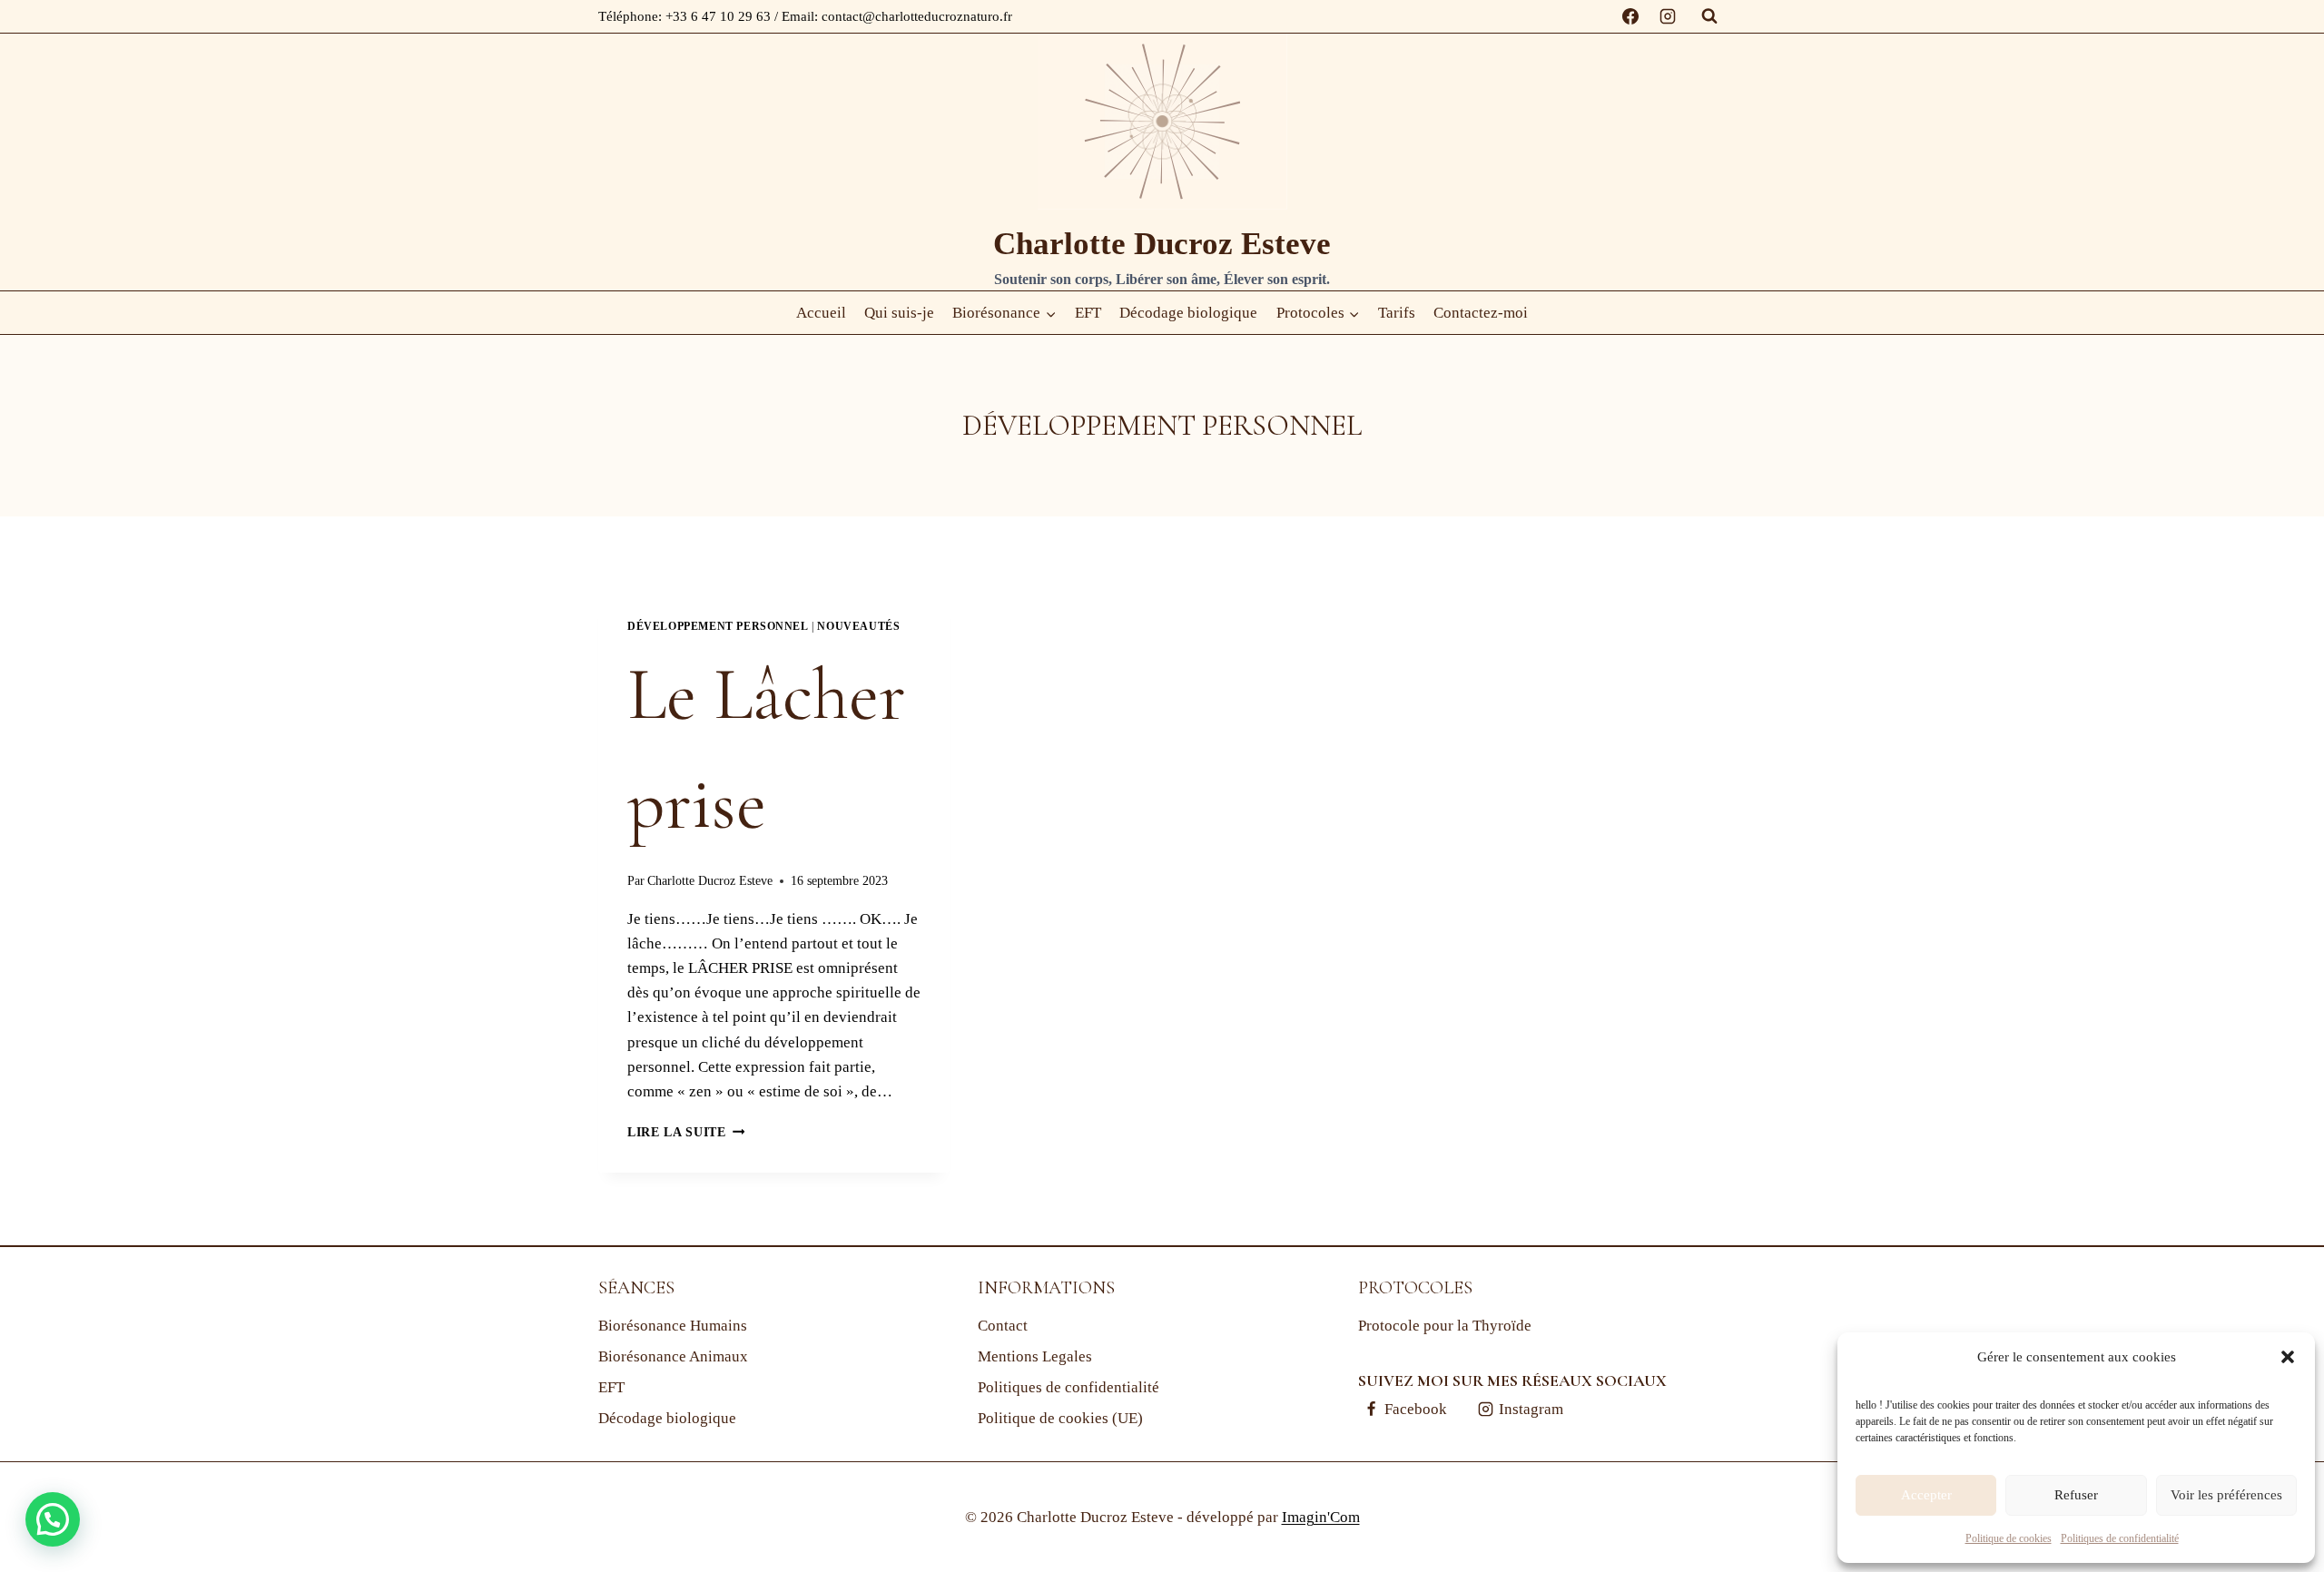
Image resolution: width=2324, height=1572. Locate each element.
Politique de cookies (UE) (1060, 1418)
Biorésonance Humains (673, 1326)
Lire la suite (686, 1132)
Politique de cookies (2009, 1538)
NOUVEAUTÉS (858, 626)
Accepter (1926, 1495)
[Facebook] (1630, 16)
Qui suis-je (899, 313)
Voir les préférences (2226, 1495)
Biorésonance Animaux (673, 1356)
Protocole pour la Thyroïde (1445, 1326)
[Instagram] (1668, 16)
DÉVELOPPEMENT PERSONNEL (718, 626)
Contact (1003, 1326)
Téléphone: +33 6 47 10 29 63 (686, 16)
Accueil (821, 313)
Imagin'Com (1321, 1517)
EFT (1088, 313)
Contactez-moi (1481, 313)
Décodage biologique (1188, 313)
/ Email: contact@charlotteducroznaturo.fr (893, 16)
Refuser (2076, 1495)
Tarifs (1397, 313)
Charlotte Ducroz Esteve (710, 881)
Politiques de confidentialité (2120, 1538)
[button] (2288, 1357)
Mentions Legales (1035, 1356)
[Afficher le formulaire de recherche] (1709, 16)
